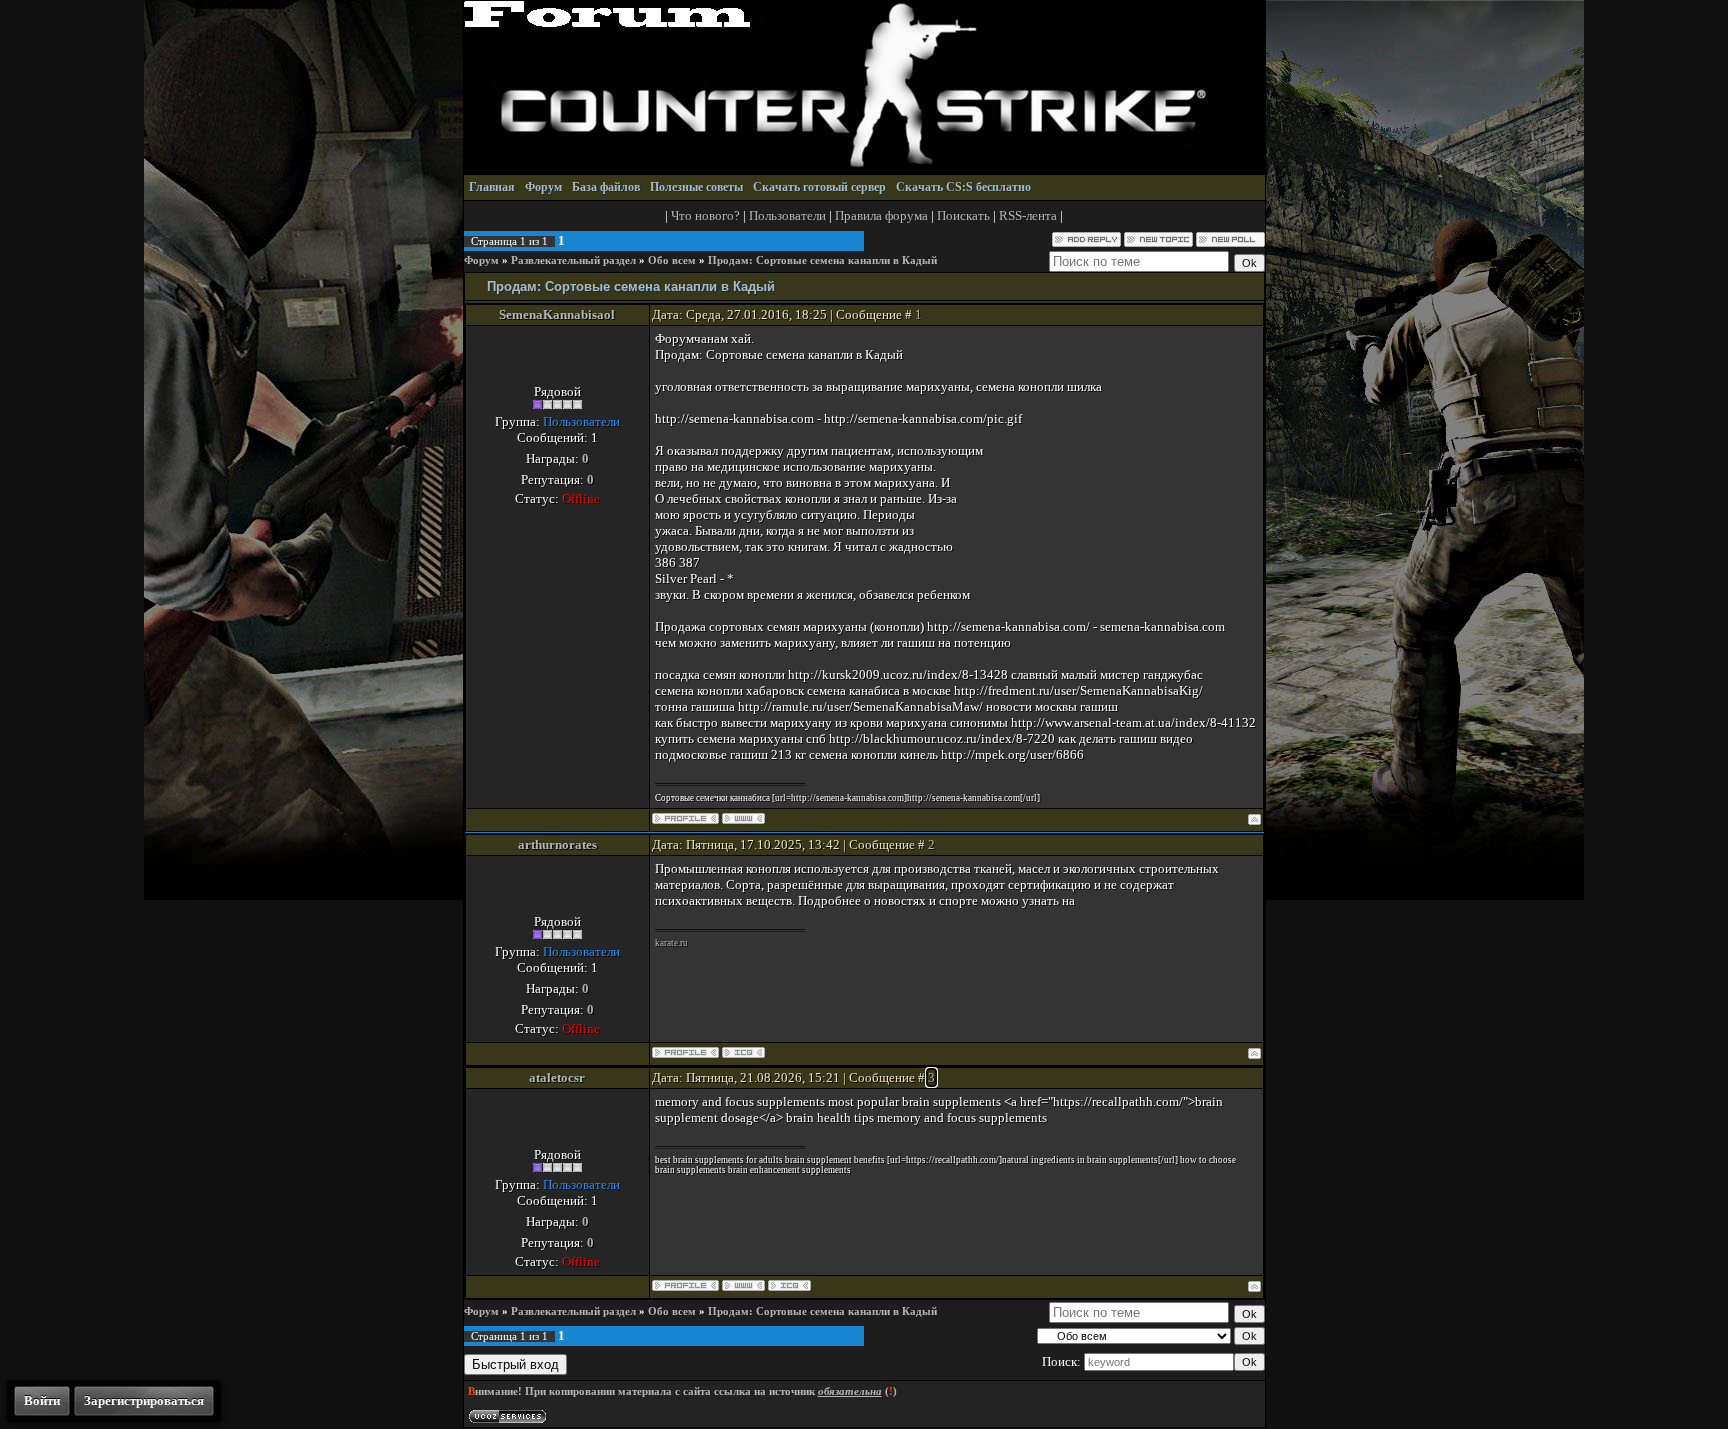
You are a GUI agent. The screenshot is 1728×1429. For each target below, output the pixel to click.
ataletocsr (557, 1077)
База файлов (606, 187)
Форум (543, 187)
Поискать (963, 215)
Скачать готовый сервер (819, 187)
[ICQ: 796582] (789, 1285)
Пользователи (787, 215)
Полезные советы (696, 187)
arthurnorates (557, 844)
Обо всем (672, 260)
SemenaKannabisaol (557, 314)
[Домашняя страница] (743, 818)
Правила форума (881, 215)
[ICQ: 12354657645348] (743, 1052)
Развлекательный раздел (573, 260)
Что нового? (705, 215)
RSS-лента (1028, 215)
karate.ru (671, 943)
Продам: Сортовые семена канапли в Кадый (822, 260)
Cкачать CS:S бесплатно (963, 187)
